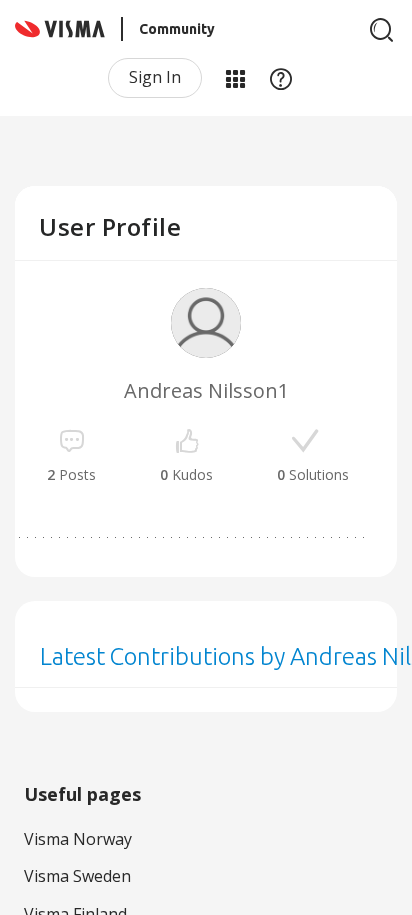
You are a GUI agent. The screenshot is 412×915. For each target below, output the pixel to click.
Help (281, 78)
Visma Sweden (77, 876)
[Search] (382, 30)
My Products (235, 78)
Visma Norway (78, 839)
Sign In (155, 77)
